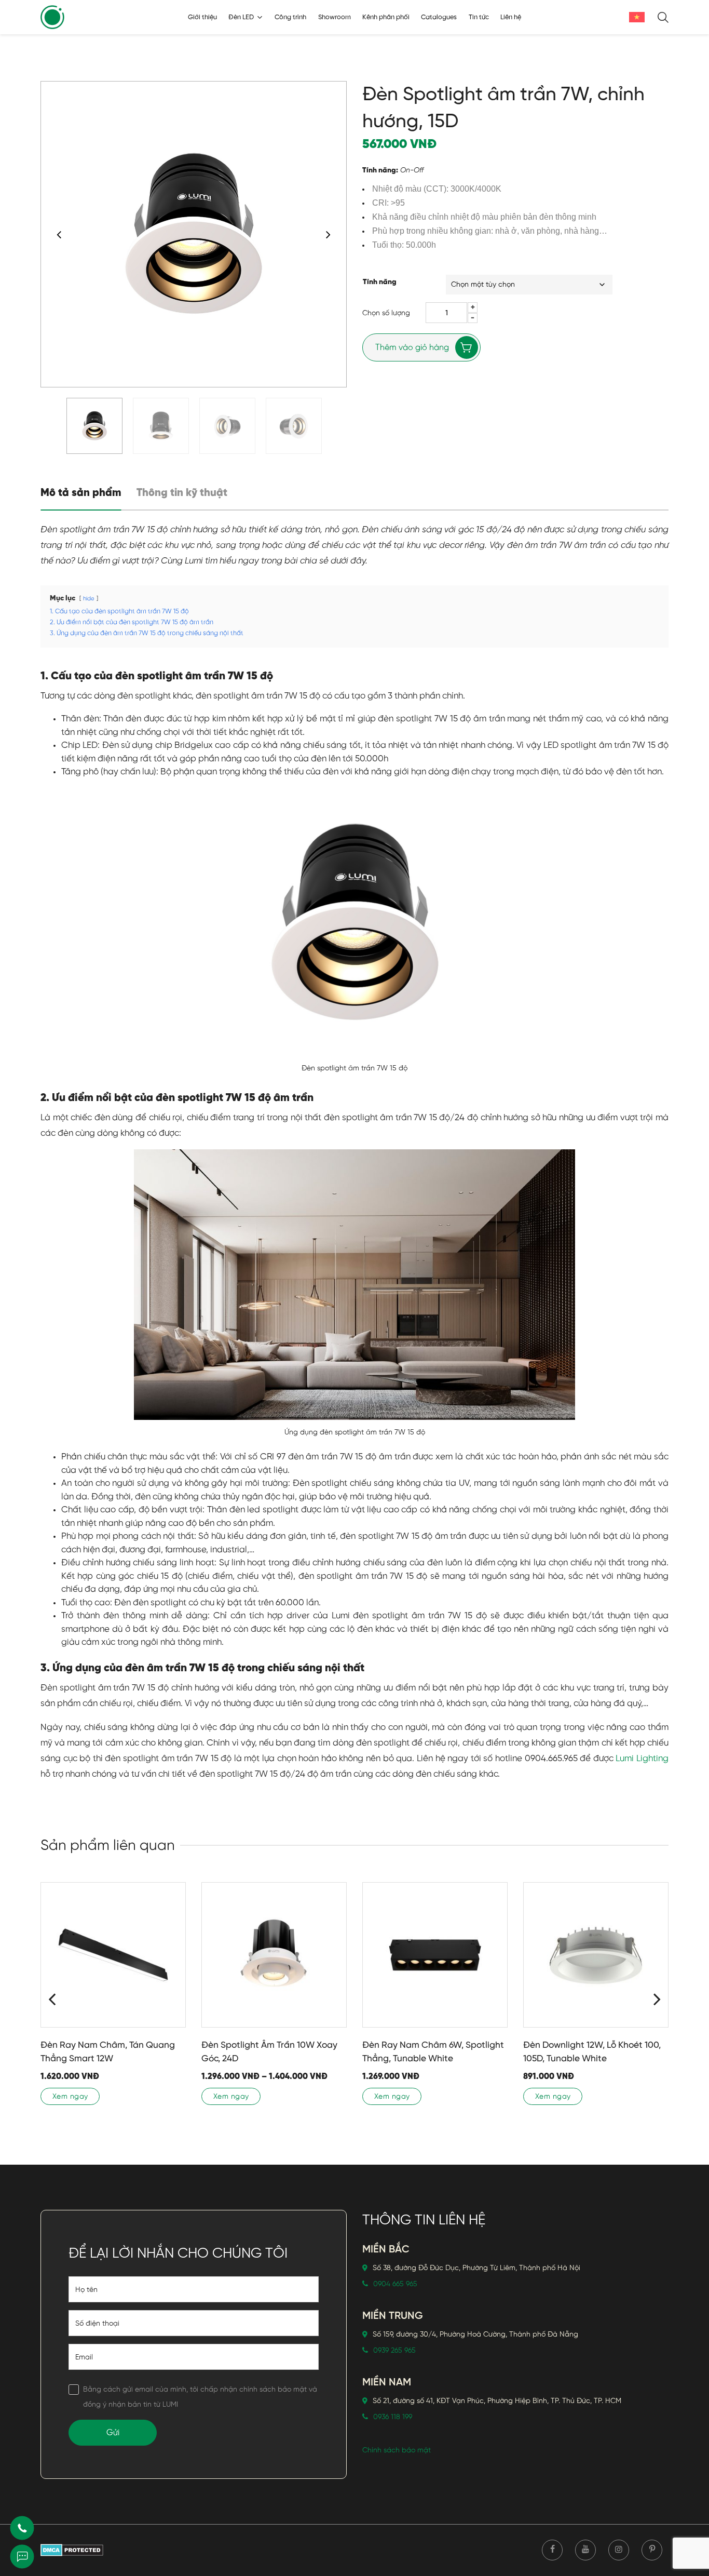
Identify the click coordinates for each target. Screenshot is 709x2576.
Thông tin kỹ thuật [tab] (182, 493)
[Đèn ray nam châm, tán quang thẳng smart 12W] (113, 1955)
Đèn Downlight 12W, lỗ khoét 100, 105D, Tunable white (592, 2051)
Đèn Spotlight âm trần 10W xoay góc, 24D (269, 2051)
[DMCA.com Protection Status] (72, 2550)
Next (328, 234)
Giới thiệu (202, 17)
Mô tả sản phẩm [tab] (81, 493)
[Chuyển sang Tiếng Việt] (637, 17)
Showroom (335, 17)
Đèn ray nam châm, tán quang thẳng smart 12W (108, 2051)
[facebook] (552, 2550)
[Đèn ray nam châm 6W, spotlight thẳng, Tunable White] (435, 1955)
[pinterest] (652, 2550)
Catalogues (439, 17)
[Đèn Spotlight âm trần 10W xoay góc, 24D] (274, 1955)
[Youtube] (585, 2550)
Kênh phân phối (386, 17)
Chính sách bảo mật (397, 2450)
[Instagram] (619, 2550)
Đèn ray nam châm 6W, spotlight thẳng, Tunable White (433, 2051)
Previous (59, 234)
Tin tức (479, 17)
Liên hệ (511, 17)
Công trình (290, 17)
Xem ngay (70, 2096)
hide (89, 599)
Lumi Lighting (642, 1758)
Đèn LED (241, 17)
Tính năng (380, 282)
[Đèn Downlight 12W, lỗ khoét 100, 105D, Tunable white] (596, 1955)
